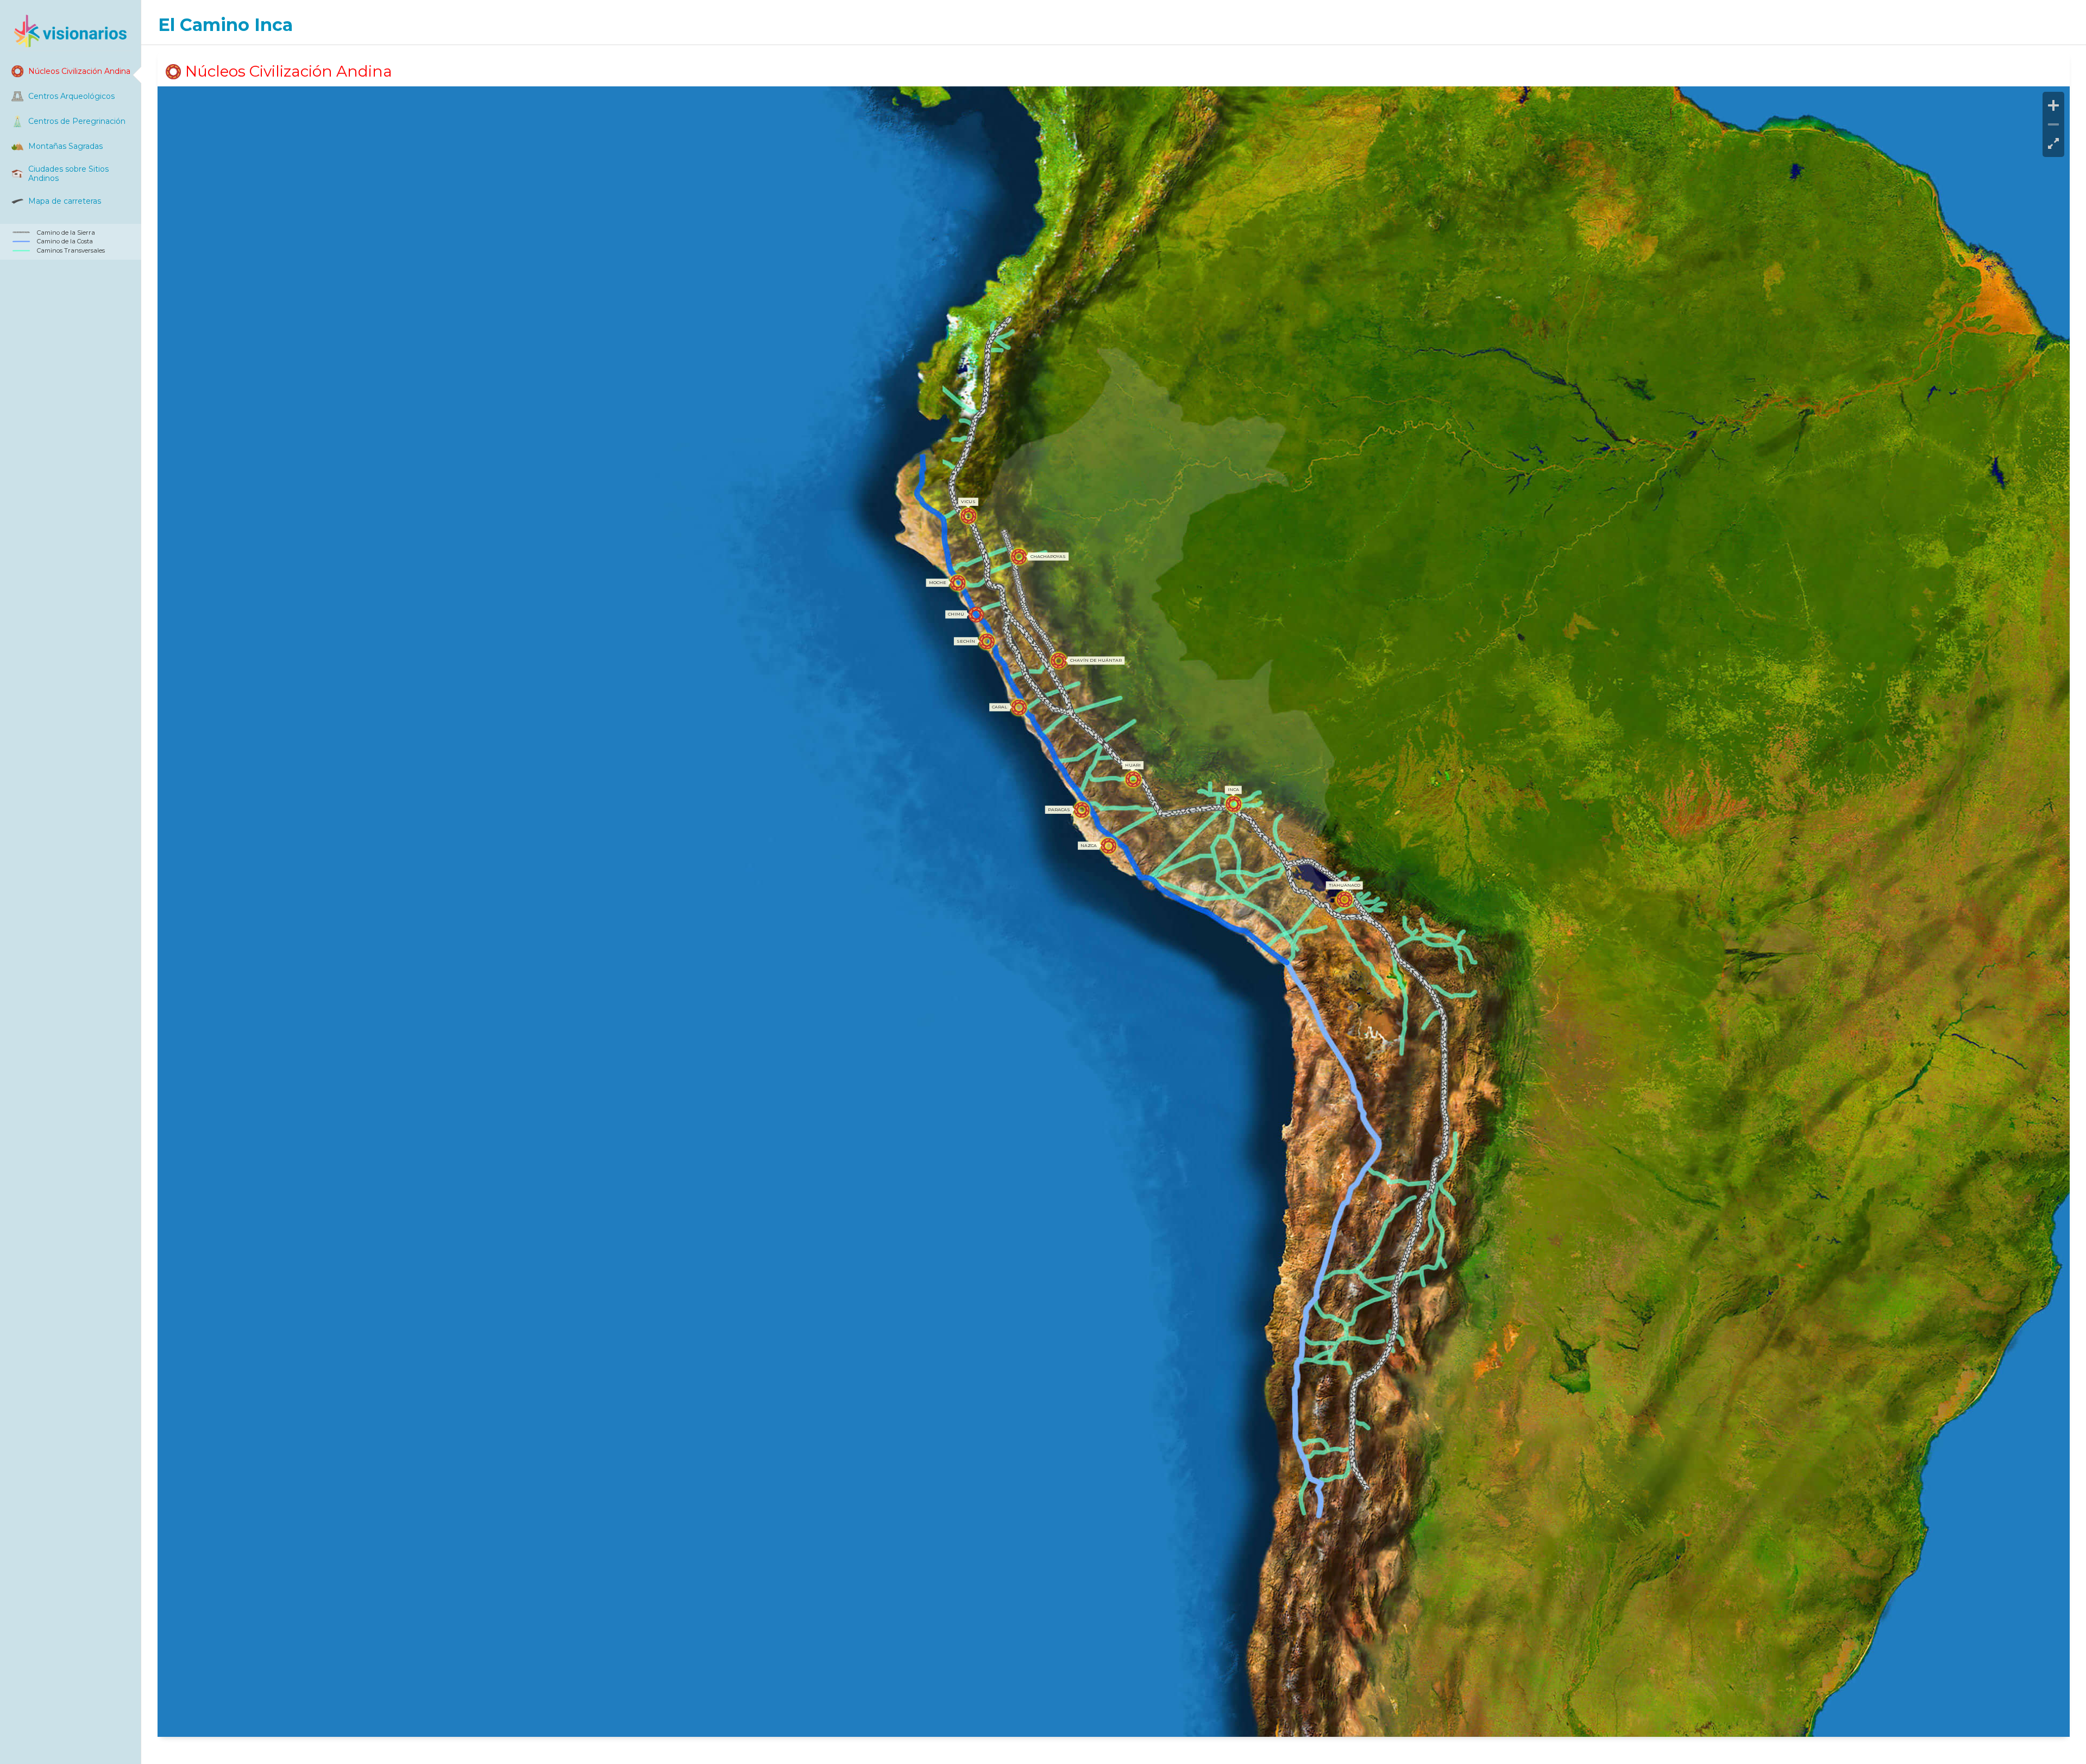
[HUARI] (1133, 779)
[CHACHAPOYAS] (1019, 557)
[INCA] (1233, 804)
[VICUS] (968, 516)
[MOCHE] (957, 583)
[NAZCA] (1108, 846)
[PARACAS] (1081, 810)
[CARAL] (1019, 708)
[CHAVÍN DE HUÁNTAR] (1058, 661)
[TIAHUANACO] (1344, 899)
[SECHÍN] (987, 641)
